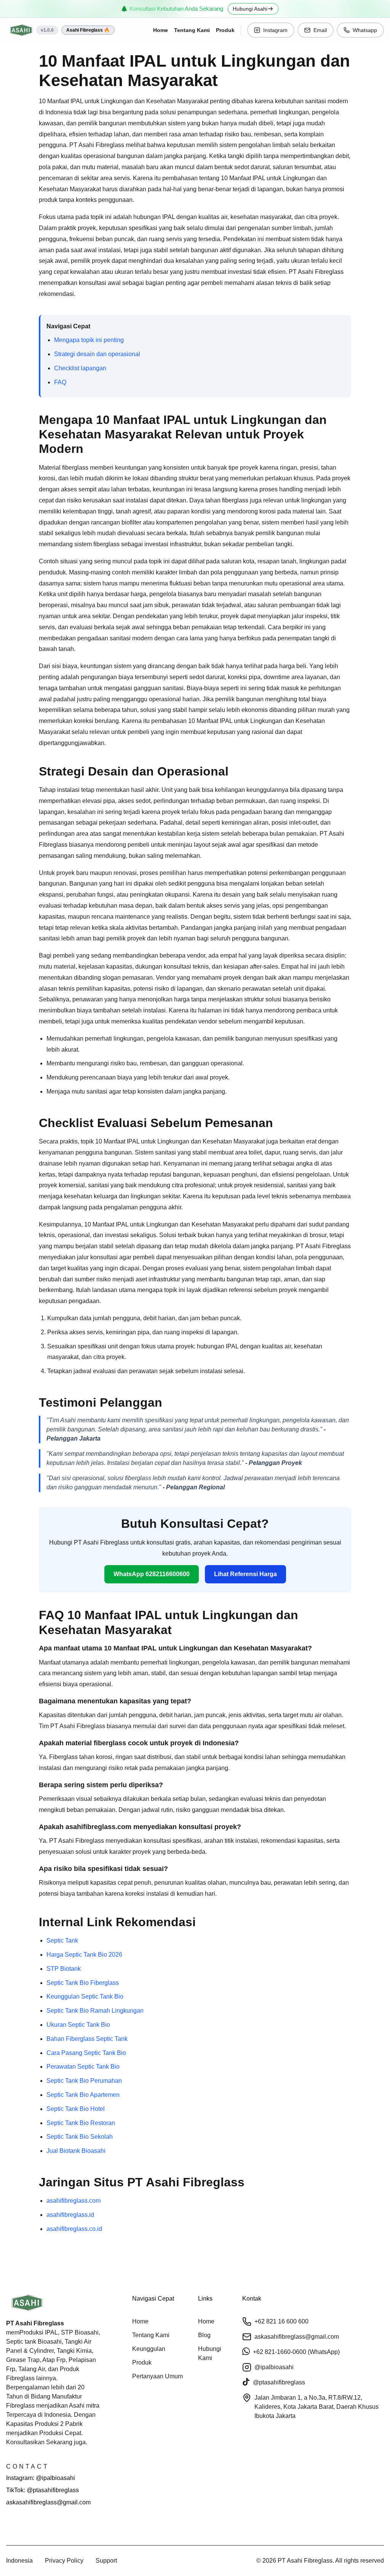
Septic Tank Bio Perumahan (84, 2081)
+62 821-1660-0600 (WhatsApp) (296, 2352)
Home (161, 30)
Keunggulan (149, 2349)
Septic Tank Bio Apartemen (83, 2095)
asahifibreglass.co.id (74, 2229)
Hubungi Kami (210, 2353)
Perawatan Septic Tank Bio (83, 2067)
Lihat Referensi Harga (245, 1574)
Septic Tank (62, 1940)
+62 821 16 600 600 (281, 2321)
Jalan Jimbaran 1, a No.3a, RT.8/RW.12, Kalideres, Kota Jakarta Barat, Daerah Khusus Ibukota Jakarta (316, 2407)
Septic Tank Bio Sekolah (80, 2137)
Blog (204, 2335)
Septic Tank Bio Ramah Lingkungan (95, 2011)
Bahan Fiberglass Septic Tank (87, 2039)
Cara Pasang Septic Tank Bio (86, 2053)
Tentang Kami (192, 30)
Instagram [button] (275, 30)
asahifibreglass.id (70, 2215)
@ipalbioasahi (274, 2367)
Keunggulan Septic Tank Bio (85, 1996)
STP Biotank (64, 1969)
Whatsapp (365, 30)
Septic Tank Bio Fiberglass (83, 1983)
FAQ (60, 382)
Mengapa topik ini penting (89, 340)
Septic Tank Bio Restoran (81, 2123)
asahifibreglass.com (74, 2201)
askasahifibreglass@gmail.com (48, 2502)
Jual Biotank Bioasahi (76, 2151)
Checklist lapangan (80, 368)
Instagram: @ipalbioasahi (41, 2478)
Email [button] (320, 30)
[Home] (21, 30)
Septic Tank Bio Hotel (76, 2109)
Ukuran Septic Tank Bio (78, 2025)
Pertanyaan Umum (157, 2376)
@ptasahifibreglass (279, 2382)
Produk (225, 30)
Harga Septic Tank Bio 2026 (84, 1955)
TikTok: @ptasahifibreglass (42, 2490)
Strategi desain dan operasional (97, 354)
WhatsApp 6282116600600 (152, 1574)
